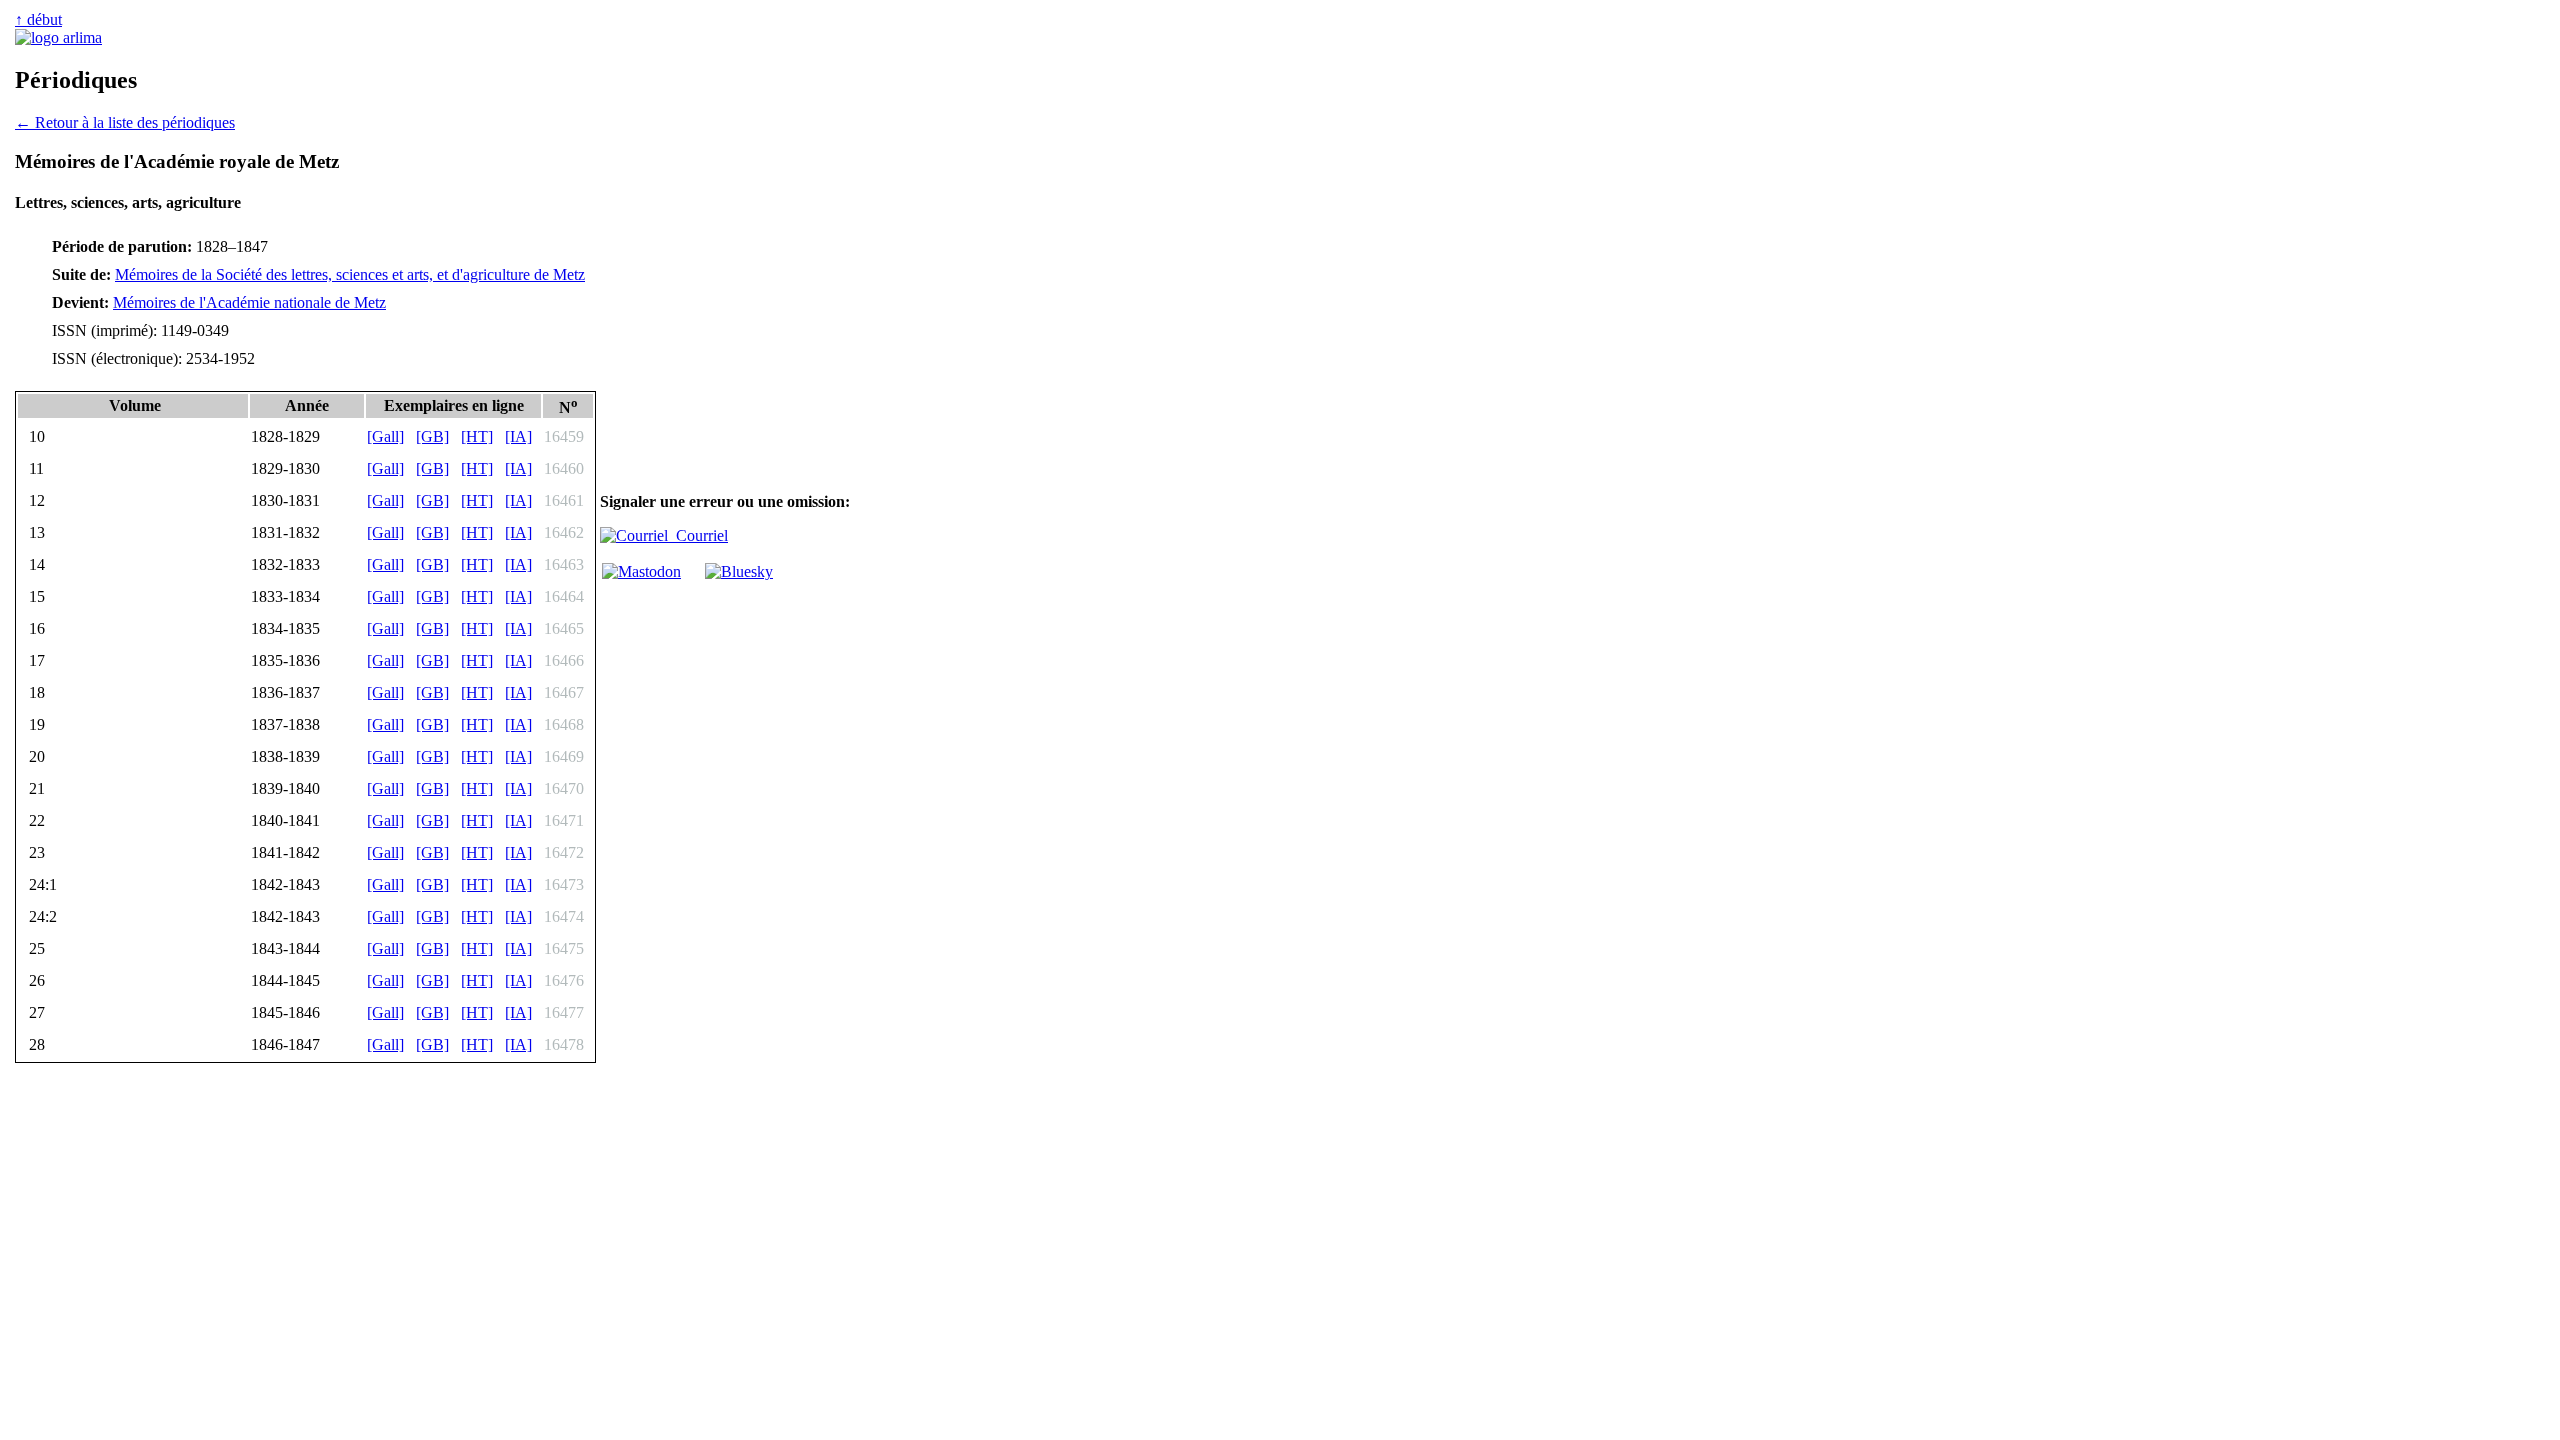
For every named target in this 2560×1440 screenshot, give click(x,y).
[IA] (518, 436)
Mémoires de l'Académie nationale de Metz (249, 302)
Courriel (698, 535)
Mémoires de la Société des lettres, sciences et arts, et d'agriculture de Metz (350, 274)
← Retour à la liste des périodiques (125, 122)
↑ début (38, 19)
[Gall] (385, 436)
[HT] (477, 436)
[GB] (432, 436)
